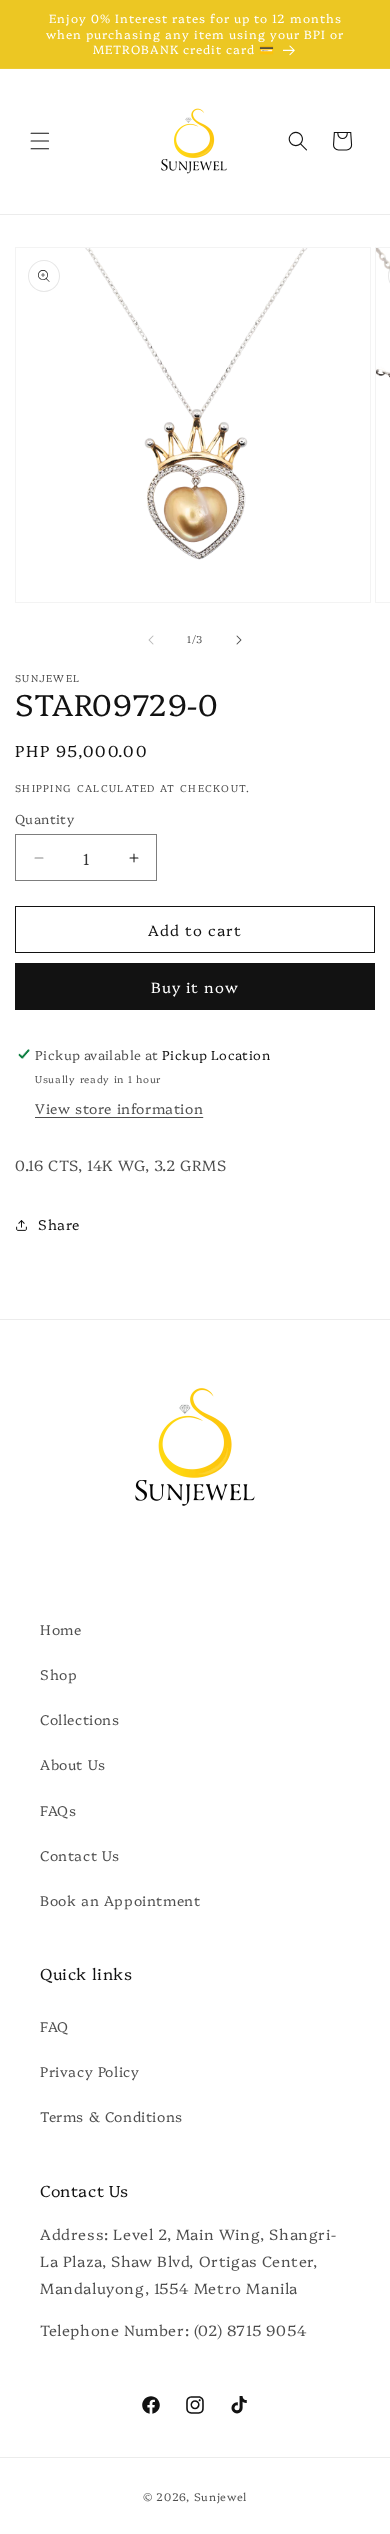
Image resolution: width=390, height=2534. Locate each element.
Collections (80, 1719)
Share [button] (59, 1224)
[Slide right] (239, 640)
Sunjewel (221, 2496)
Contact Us (80, 1855)
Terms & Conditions (111, 2116)
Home (60, 1629)
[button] (40, 141)
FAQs (58, 1810)
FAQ (54, 2026)
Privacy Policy (89, 2071)
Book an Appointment (120, 1900)
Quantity (44, 818)
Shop (58, 1674)
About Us (73, 1764)
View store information (119, 1108)
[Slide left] (151, 640)
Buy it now (195, 986)
